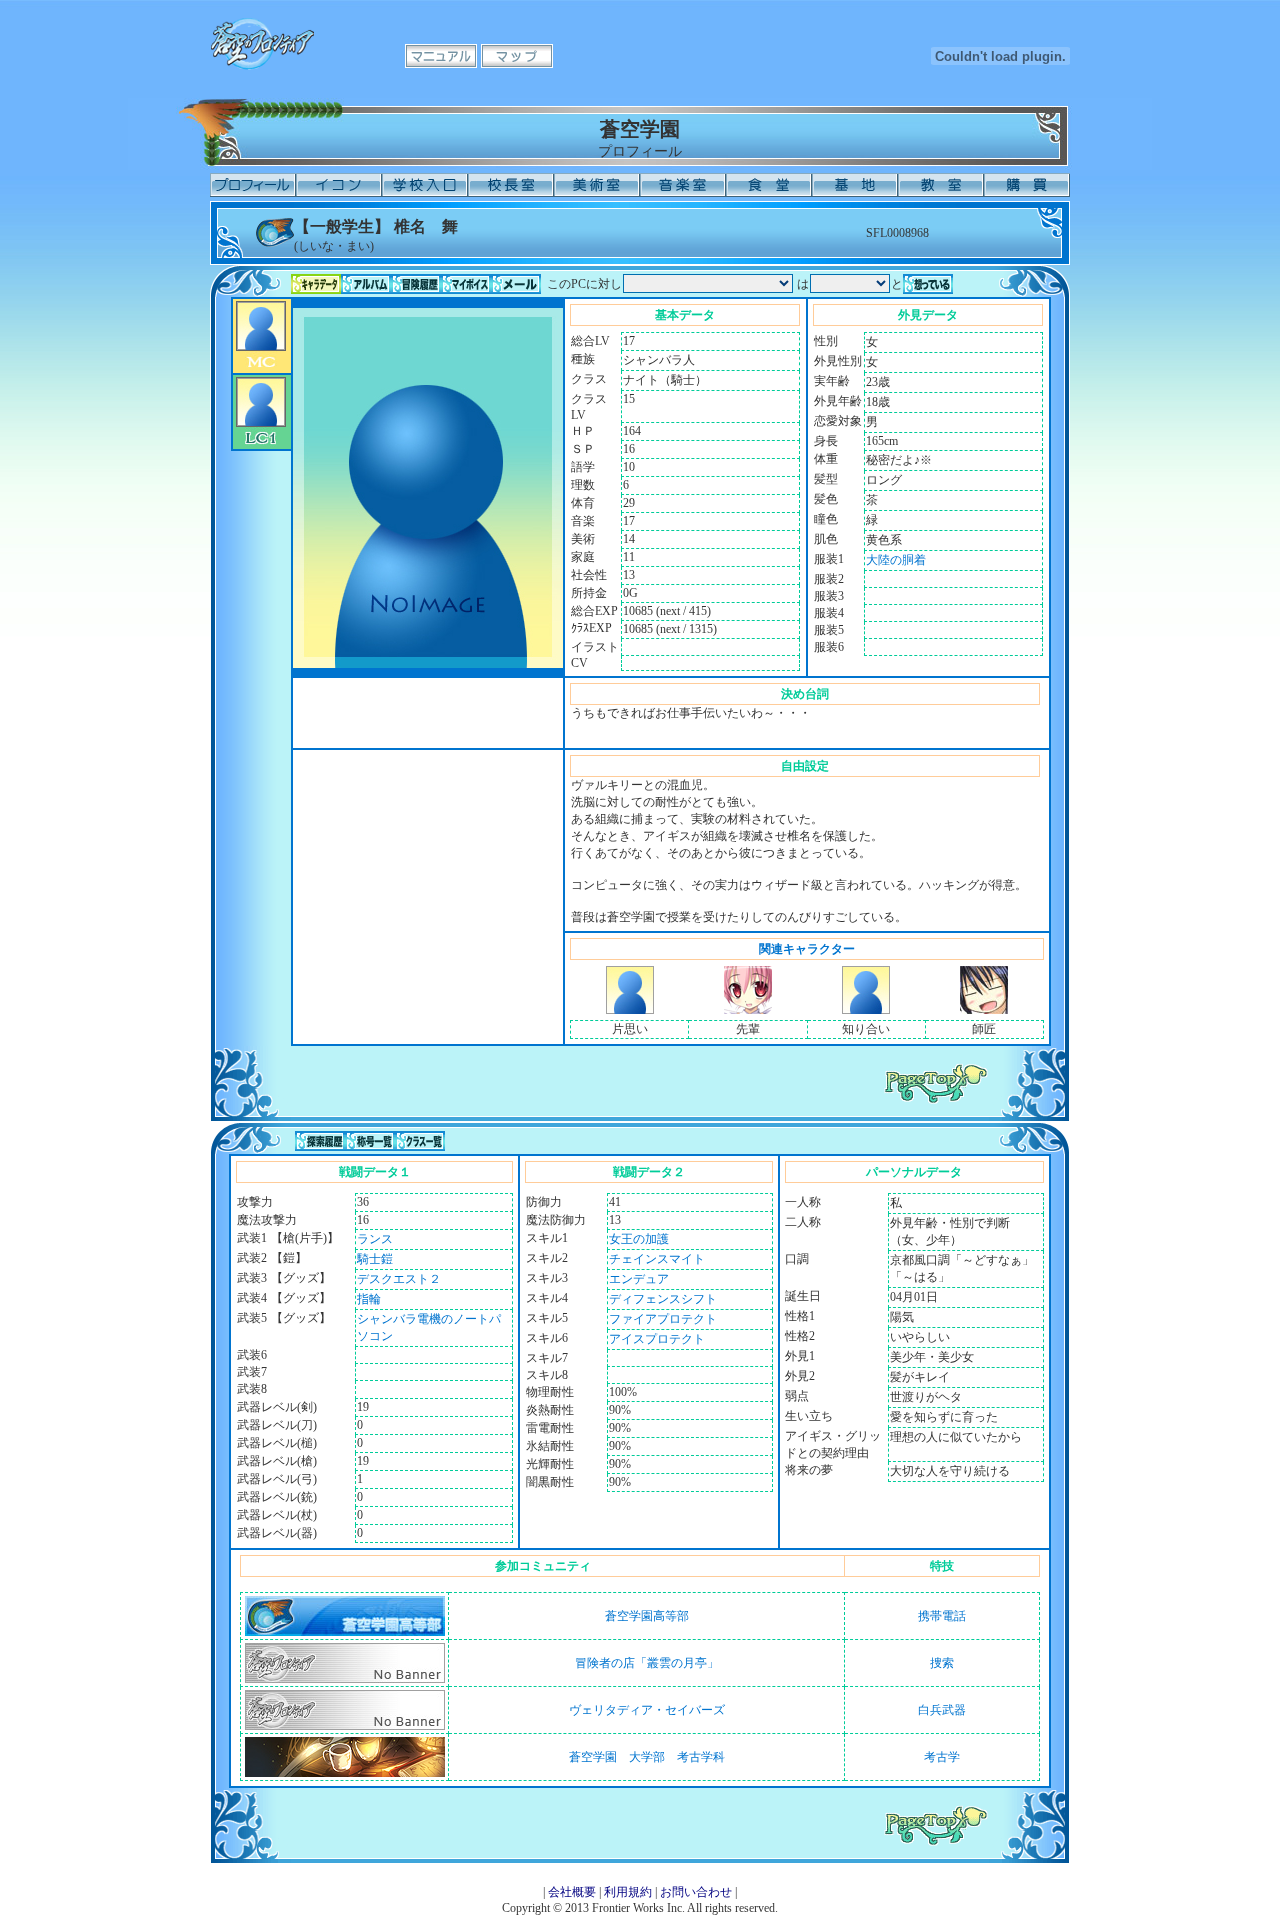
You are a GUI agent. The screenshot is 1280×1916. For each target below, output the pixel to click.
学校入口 (425, 185)
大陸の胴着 (896, 560)
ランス (375, 1239)
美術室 (597, 185)
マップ (517, 56)
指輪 (369, 1299)
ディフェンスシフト (663, 1299)
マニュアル (441, 56)
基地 (855, 185)
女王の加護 (639, 1239)
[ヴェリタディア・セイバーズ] (345, 1726)
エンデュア (639, 1279)
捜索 (942, 1663)
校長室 (511, 185)
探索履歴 (320, 1141)
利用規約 (628, 1892)
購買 (1027, 185)
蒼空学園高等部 (647, 1616)
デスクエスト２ (399, 1279)
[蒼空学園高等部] (345, 1632)
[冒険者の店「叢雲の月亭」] (345, 1679)
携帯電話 (942, 1616)
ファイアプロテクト (663, 1319)
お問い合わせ (696, 1892)
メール (516, 284)
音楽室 (683, 185)
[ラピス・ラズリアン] (866, 1010)
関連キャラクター (807, 949)
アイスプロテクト (657, 1339)
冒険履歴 (416, 284)
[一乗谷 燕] (984, 1010)
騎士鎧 (375, 1259)
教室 (941, 185)
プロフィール (253, 185)
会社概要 (572, 1892)
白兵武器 (942, 1710)
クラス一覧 (420, 1141)
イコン (339, 185)
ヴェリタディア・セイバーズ (647, 1710)
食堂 (769, 185)
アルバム (366, 284)
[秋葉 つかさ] (748, 1010)
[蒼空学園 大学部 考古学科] (345, 1773)
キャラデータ (316, 284)
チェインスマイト (657, 1259)
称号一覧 (370, 1141)
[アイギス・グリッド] (630, 1010)
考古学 (942, 1757)
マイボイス (466, 284)
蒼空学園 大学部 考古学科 (647, 1757)
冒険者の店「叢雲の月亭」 (647, 1663)
